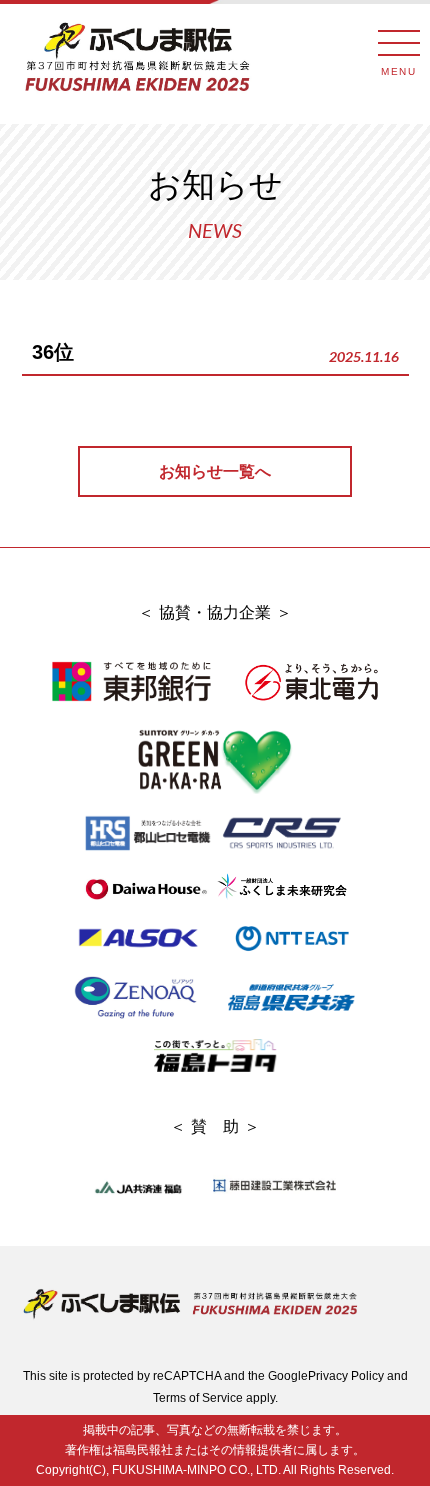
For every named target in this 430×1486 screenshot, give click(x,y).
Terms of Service (198, 1398)
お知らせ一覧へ (215, 471)
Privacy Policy (346, 1376)
